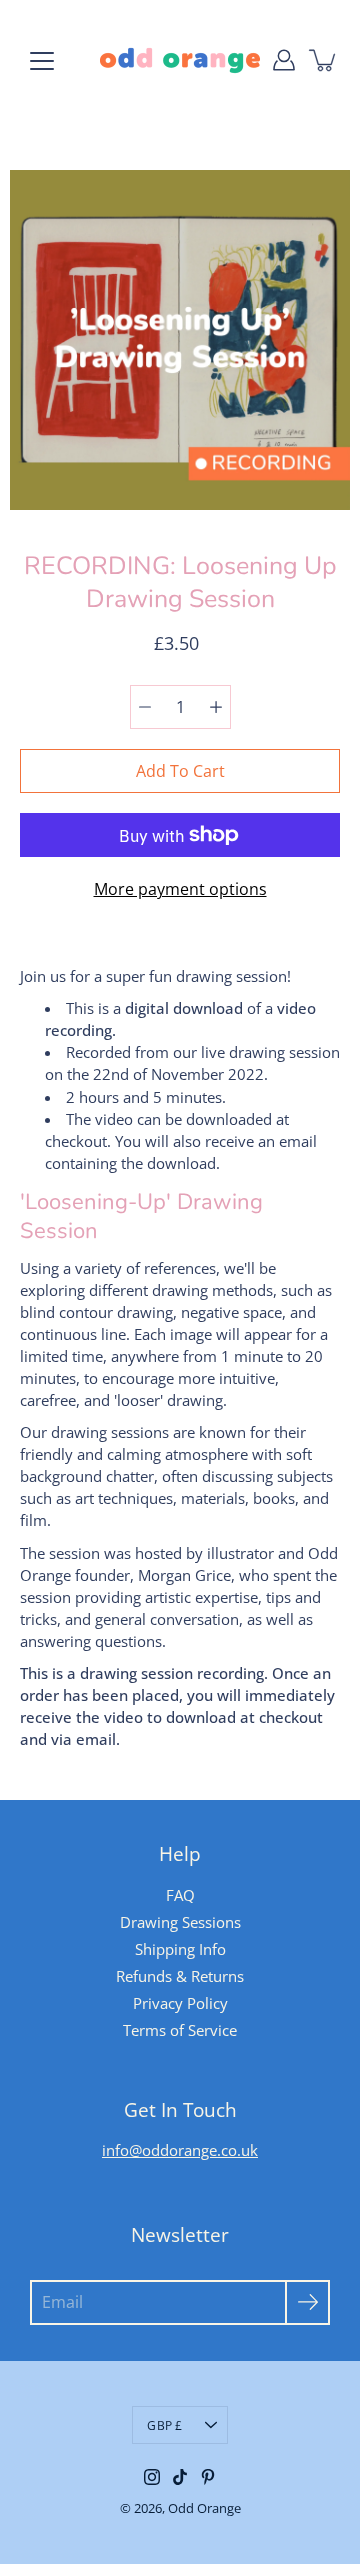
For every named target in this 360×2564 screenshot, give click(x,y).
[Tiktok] (180, 2477)
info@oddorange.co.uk (180, 2150)
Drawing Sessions (180, 1922)
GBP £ (164, 2425)
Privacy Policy (180, 2003)
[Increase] (216, 707)
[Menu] (42, 61)
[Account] (284, 60)
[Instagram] (152, 2477)
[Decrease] (145, 707)
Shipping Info (180, 1949)
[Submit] (307, 2302)
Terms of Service (180, 2030)
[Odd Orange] (180, 60)
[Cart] (324, 60)
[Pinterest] (208, 2477)
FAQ (180, 1895)
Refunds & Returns (180, 1976)
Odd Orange (204, 2508)
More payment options (180, 889)
